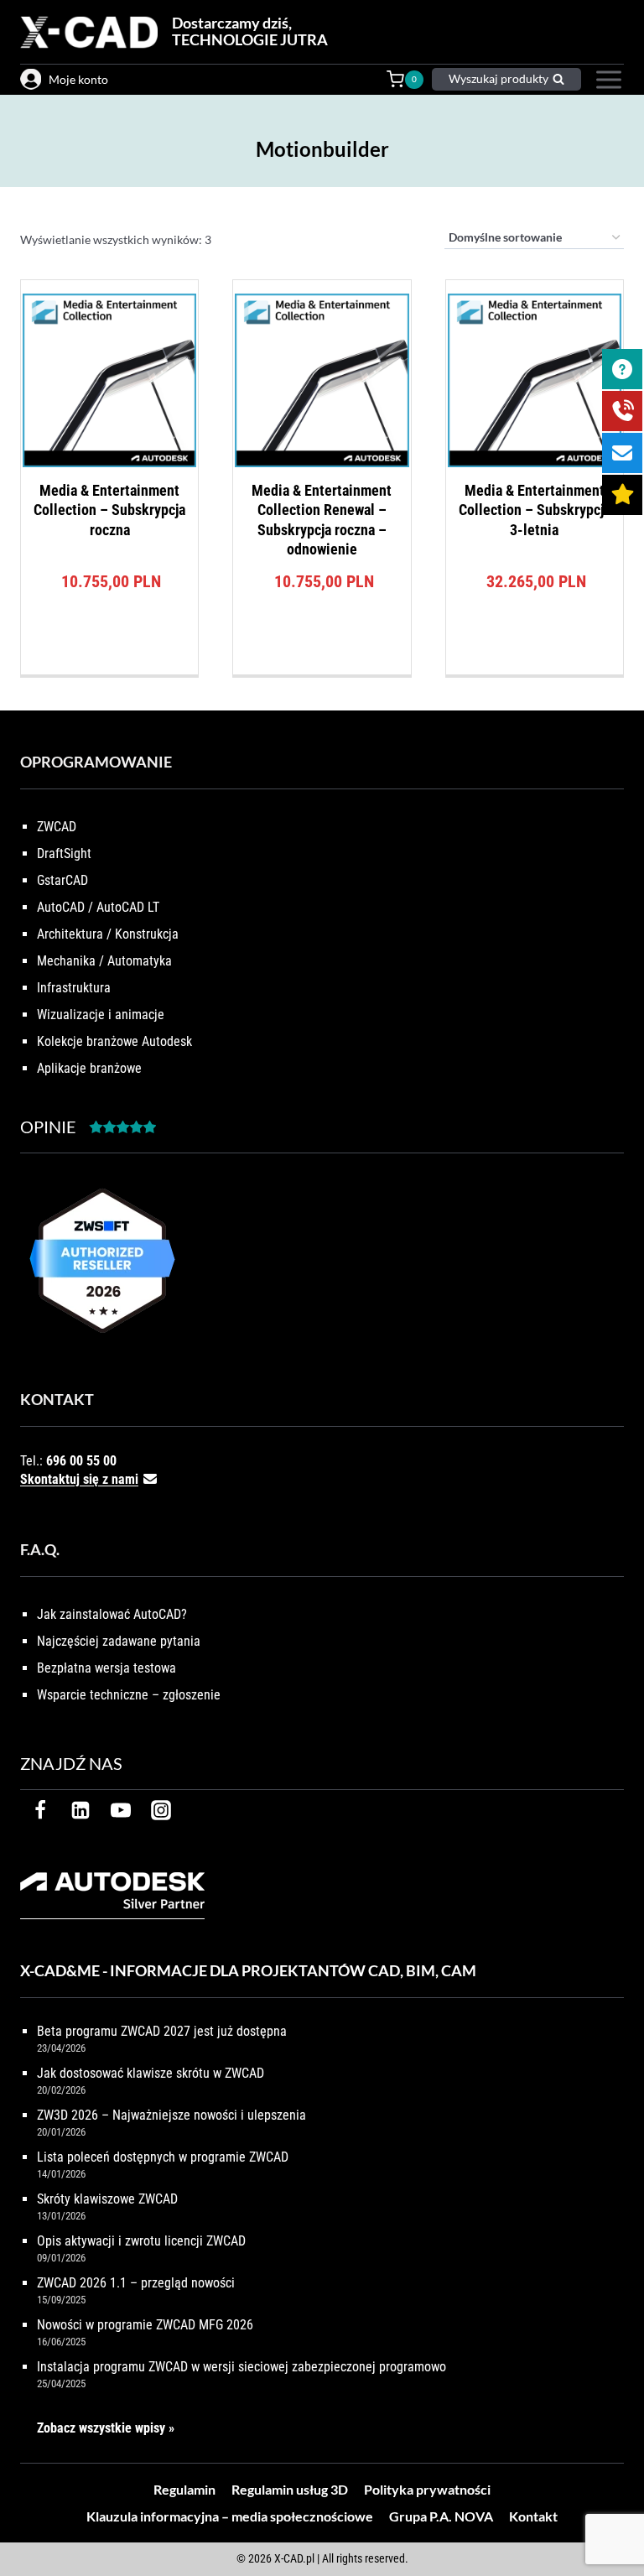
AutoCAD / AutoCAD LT (98, 907)
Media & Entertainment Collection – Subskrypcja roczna (109, 510)
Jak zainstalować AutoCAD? (112, 1614)
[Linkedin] (80, 1810)
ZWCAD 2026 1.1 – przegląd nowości (136, 2283)
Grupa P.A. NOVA (441, 2516)
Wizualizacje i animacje (101, 1015)
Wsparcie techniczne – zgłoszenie (129, 1695)
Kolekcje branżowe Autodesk (114, 1041)
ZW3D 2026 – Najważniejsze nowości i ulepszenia (171, 2115)
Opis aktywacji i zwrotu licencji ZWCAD (141, 2241)
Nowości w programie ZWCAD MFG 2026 (145, 2325)
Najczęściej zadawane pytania (119, 1641)
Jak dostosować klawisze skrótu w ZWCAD (151, 2073)
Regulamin (184, 2489)
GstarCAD (62, 880)
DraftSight (64, 853)
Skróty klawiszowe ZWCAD (107, 2199)
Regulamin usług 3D (290, 2489)
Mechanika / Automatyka (104, 961)
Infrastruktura (74, 988)
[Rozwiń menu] (607, 80)
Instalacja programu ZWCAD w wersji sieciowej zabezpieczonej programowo (241, 2367)
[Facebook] (40, 1810)
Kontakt (533, 2516)
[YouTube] (121, 1810)
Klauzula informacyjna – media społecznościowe (230, 2516)
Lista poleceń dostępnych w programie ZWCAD (163, 2157)
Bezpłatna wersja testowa (106, 1668)
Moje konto (78, 79)
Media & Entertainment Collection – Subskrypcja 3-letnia (535, 510)
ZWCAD (57, 827)
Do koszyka (109, 670)
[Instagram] (161, 1810)
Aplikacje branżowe (89, 1068)
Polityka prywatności (427, 2489)
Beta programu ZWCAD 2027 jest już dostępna (162, 2031)
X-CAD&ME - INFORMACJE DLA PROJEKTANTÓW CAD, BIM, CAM (248, 1970)
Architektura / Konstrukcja (108, 934)
